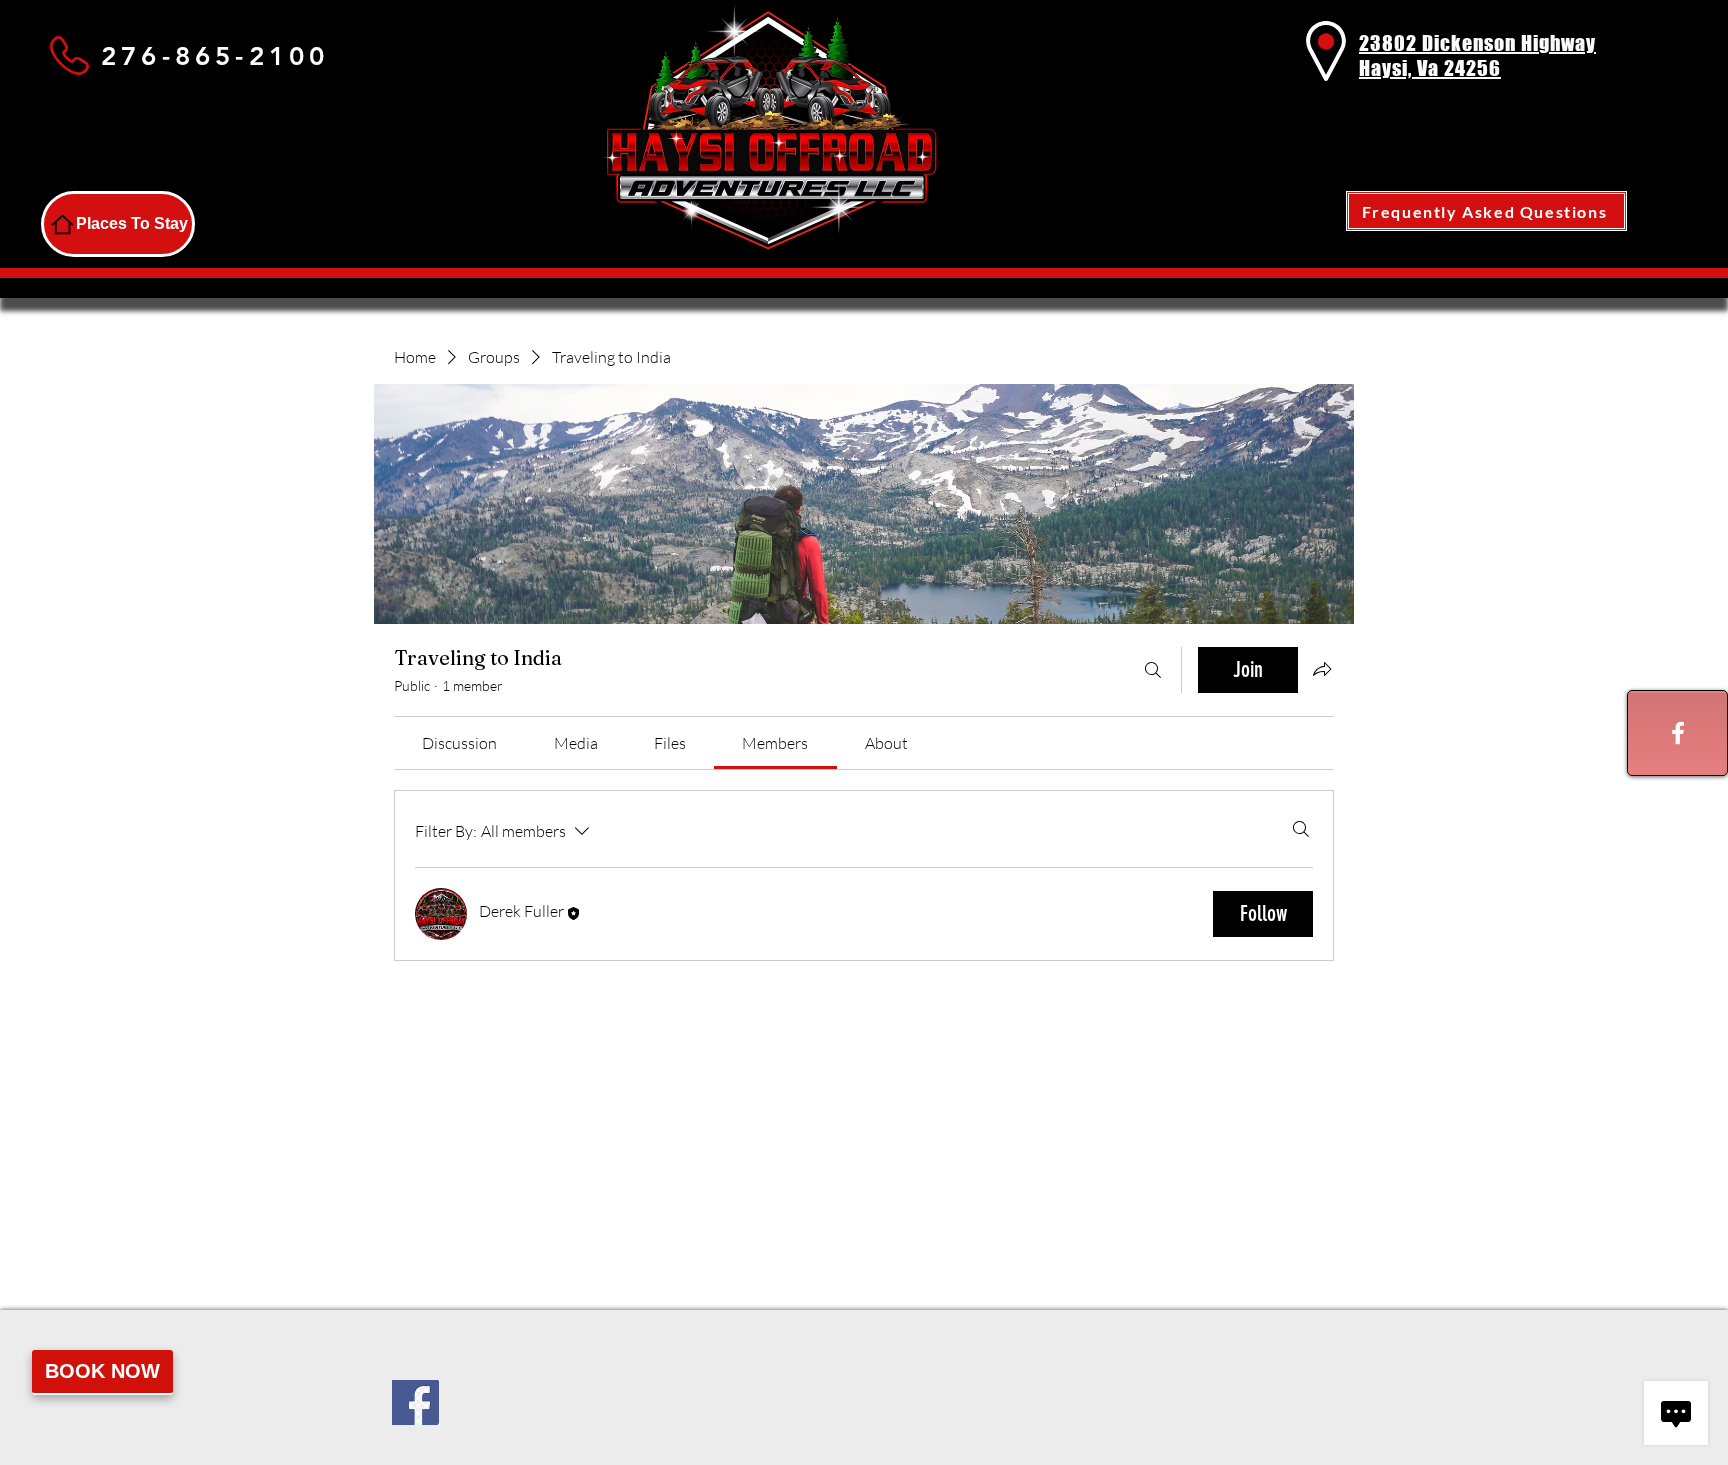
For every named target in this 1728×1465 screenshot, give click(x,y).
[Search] (1153, 670)
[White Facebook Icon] (1678, 733)
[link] (459, 743)
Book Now (102, 1371)
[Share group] (1322, 669)
